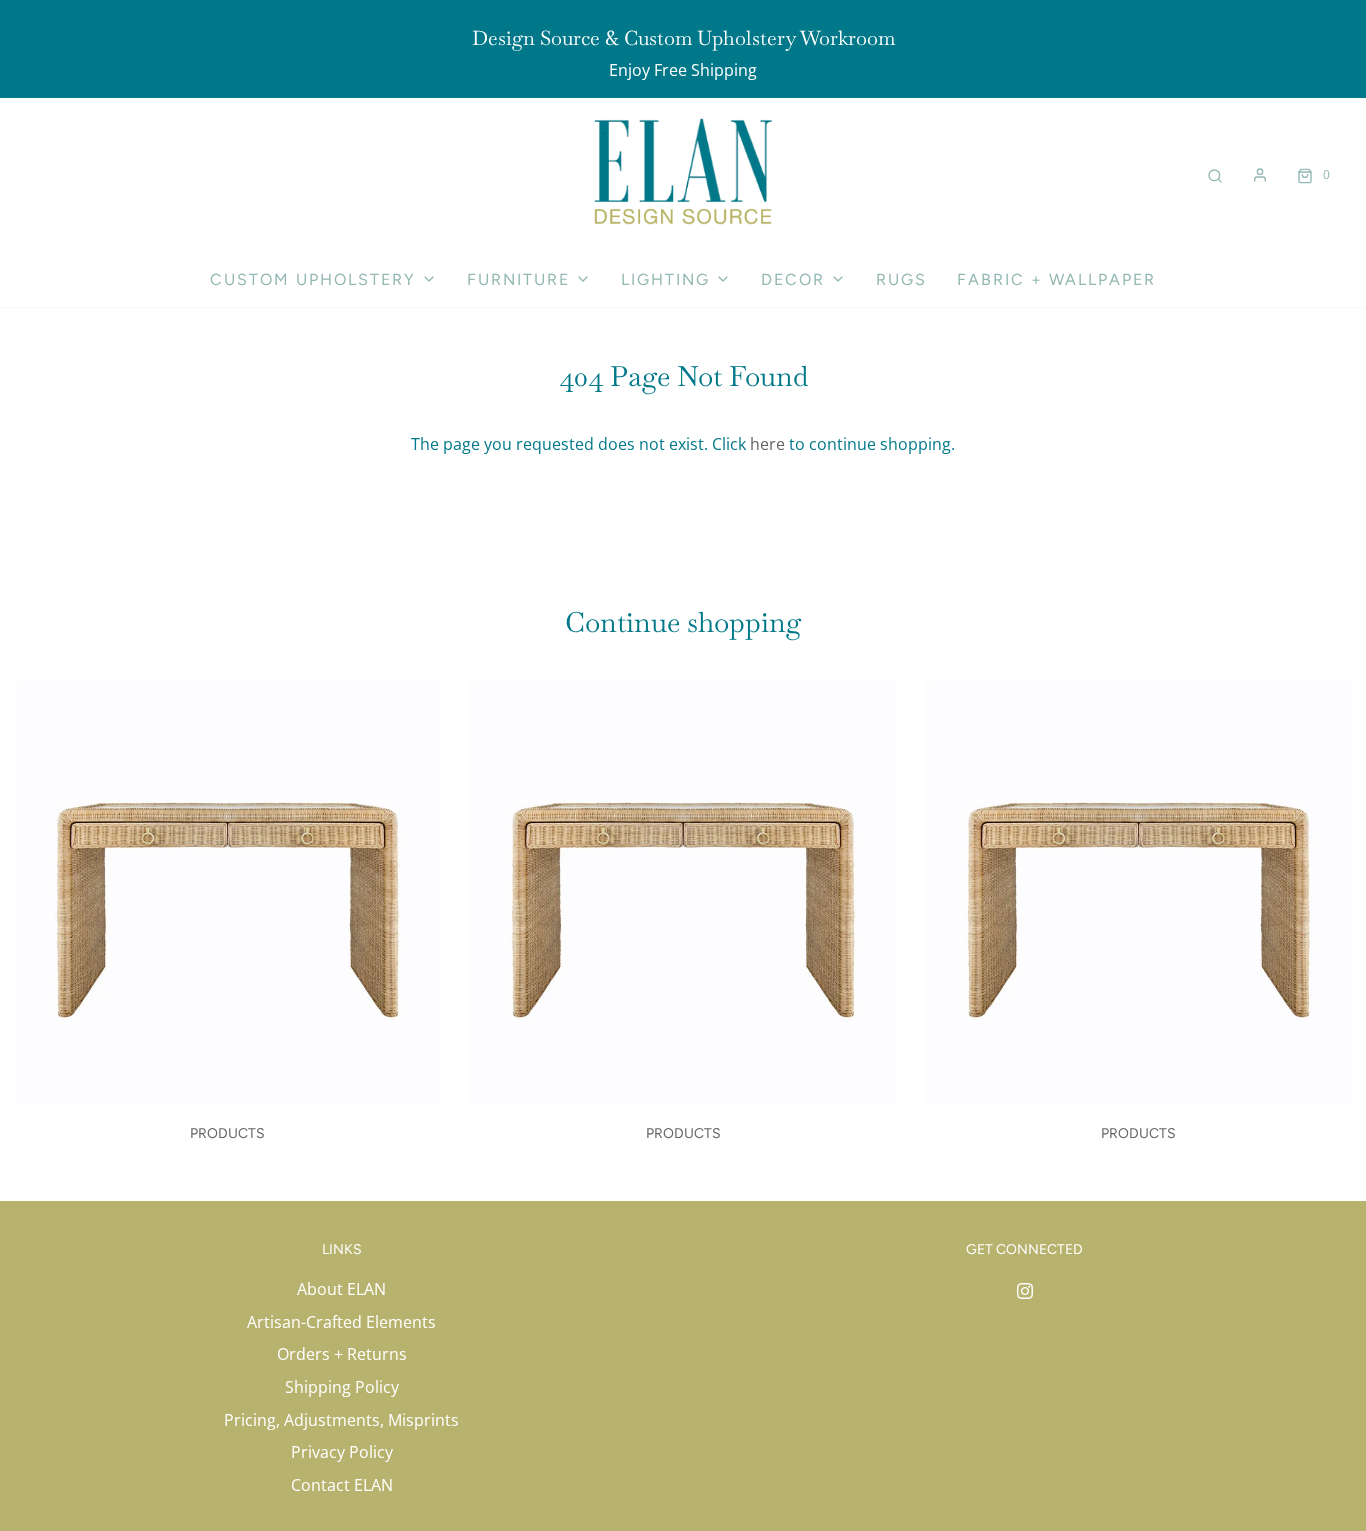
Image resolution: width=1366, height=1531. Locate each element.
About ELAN (341, 1289)
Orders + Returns (342, 1354)
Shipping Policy (342, 1387)
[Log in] (1260, 175)
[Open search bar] (1215, 174)
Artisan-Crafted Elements (341, 1322)
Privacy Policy (342, 1452)
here (767, 444)
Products (227, 1133)
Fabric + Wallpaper (1056, 279)
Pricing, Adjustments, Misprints (341, 1420)
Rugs (901, 279)
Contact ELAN (342, 1485)
